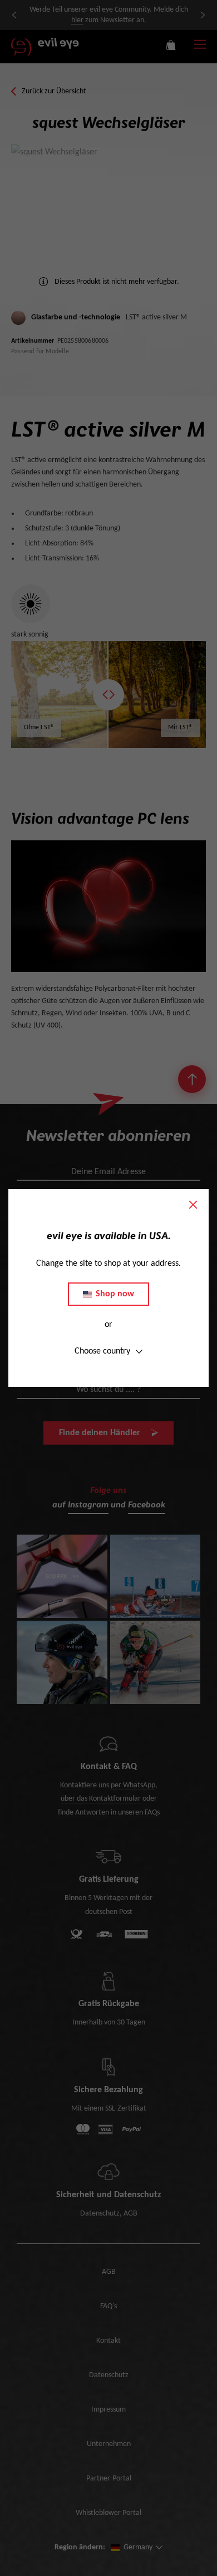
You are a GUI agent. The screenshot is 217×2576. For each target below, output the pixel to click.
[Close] (193, 1205)
